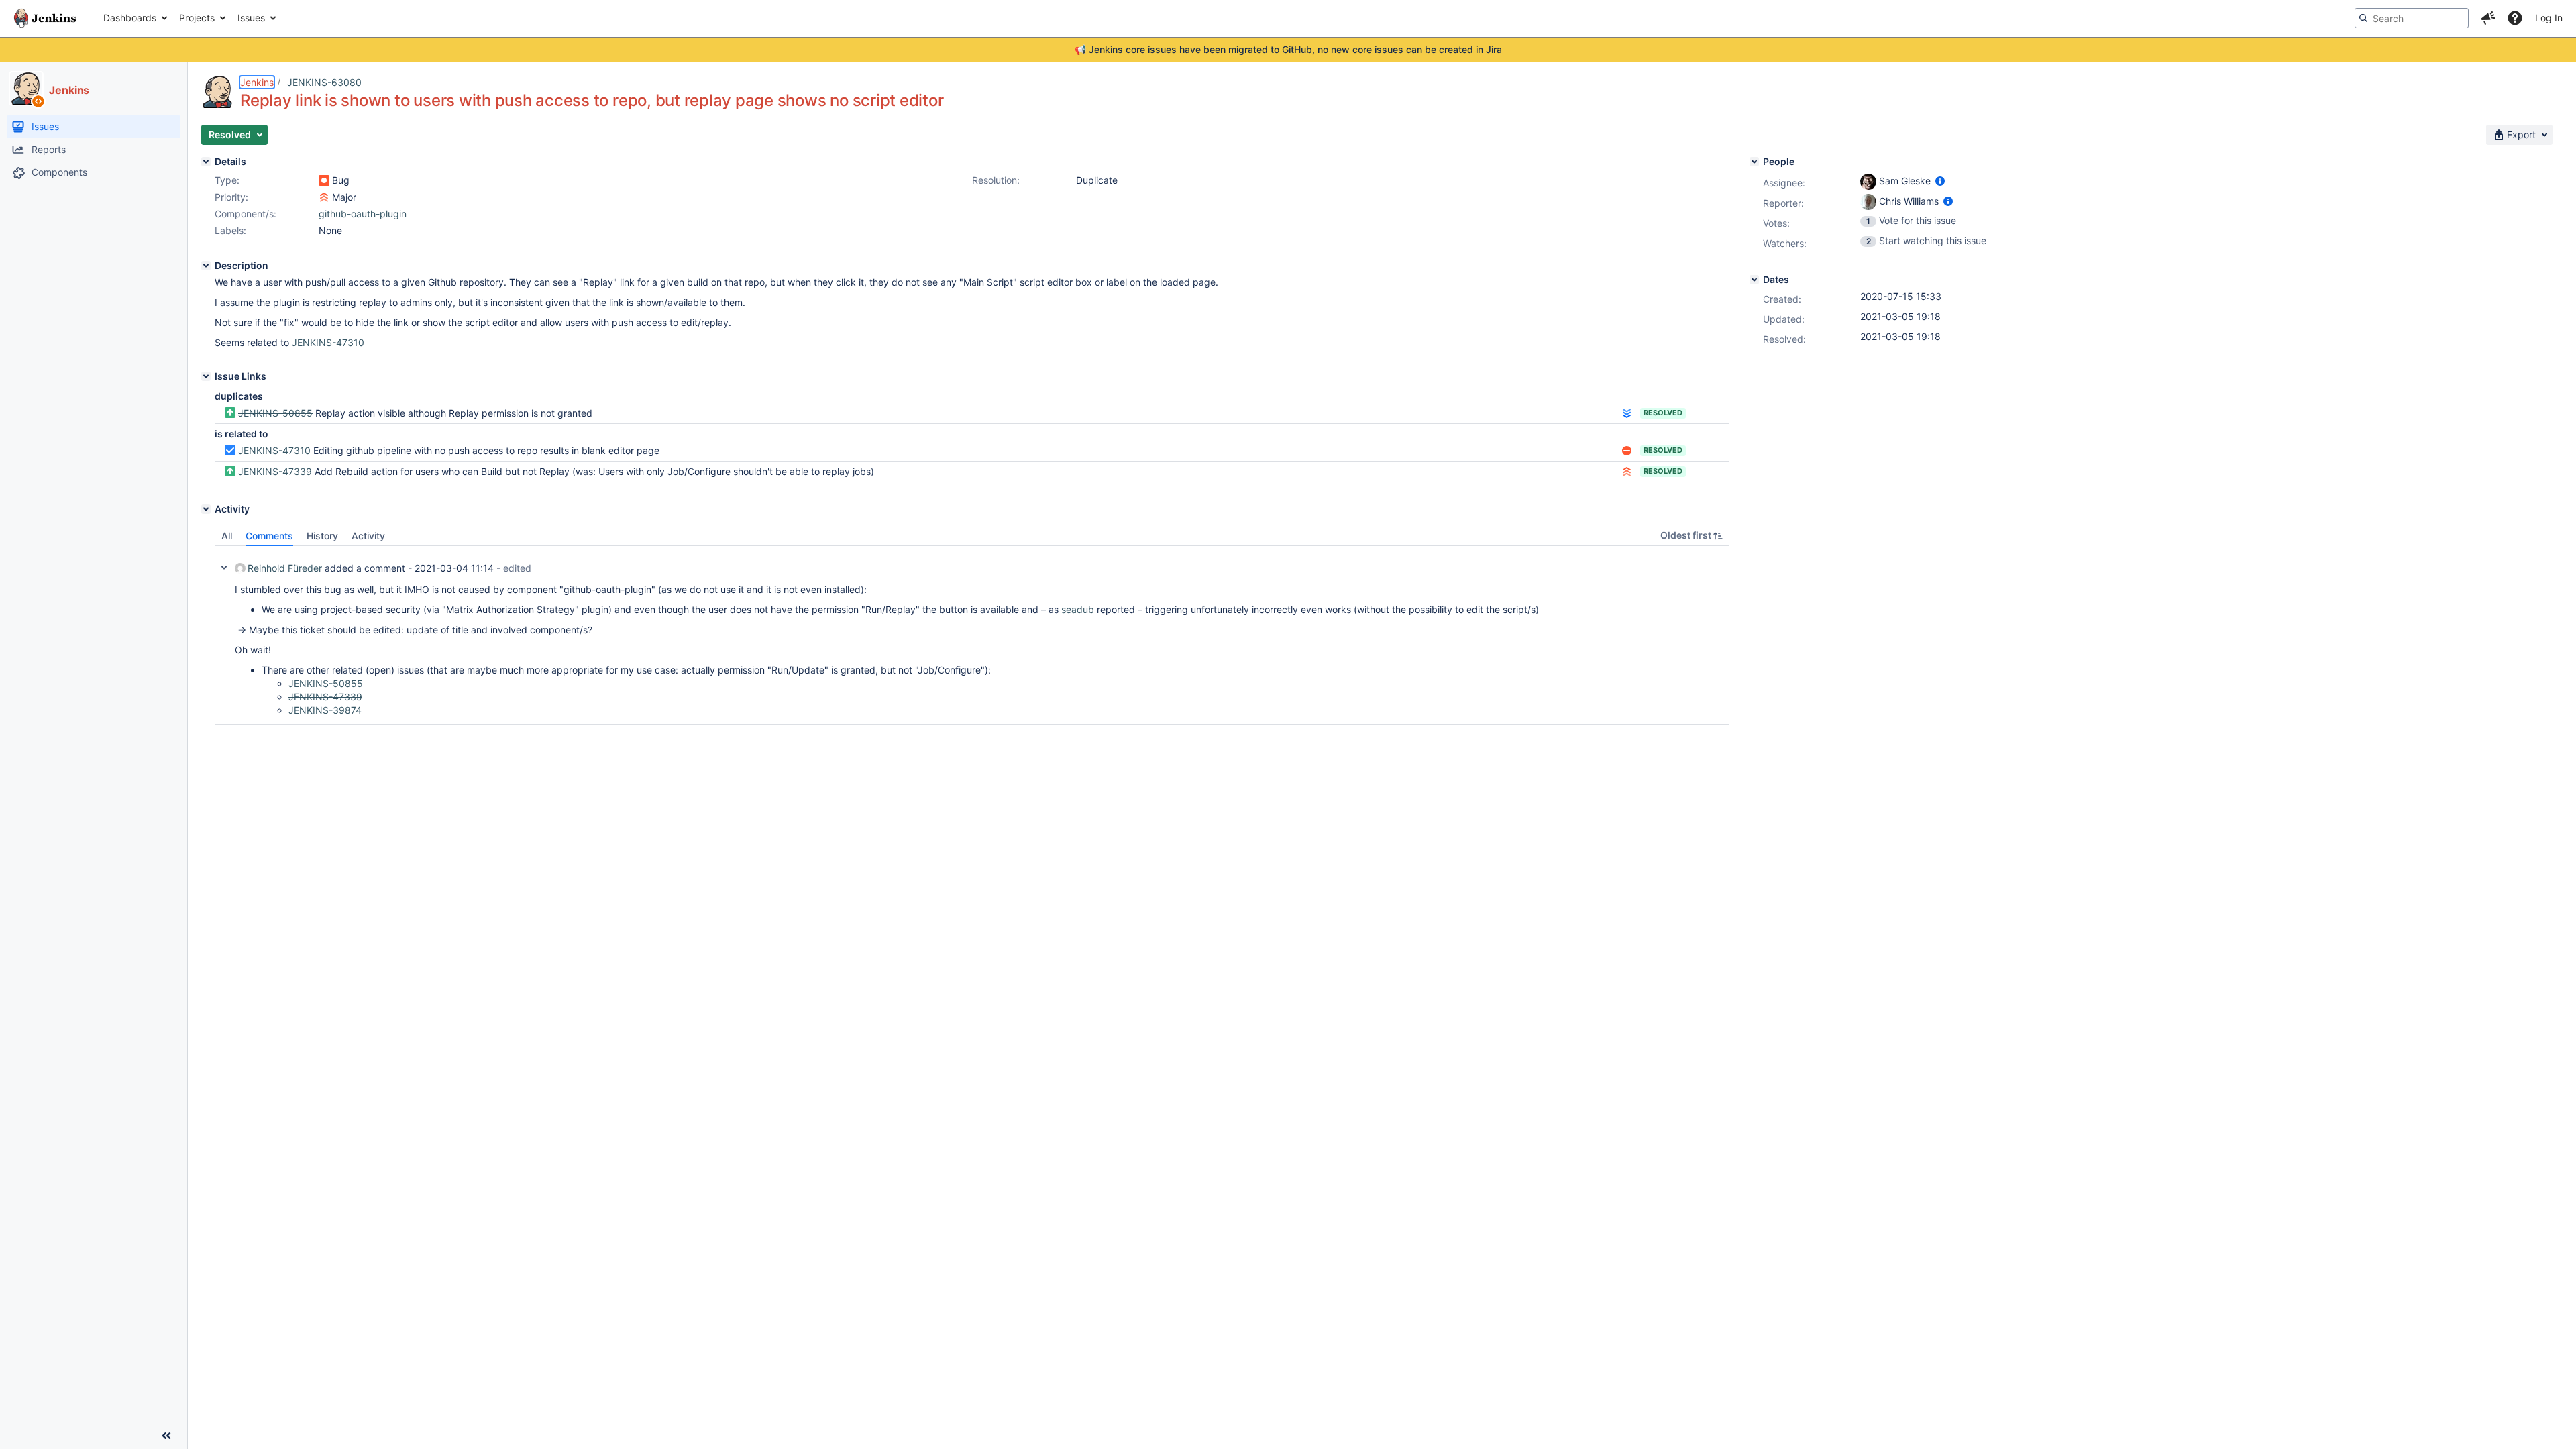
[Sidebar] (166, 1436)
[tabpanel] (972, 635)
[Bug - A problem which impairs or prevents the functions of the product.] (324, 180)
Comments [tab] (269, 536)
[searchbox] (2412, 18)
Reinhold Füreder (285, 568)
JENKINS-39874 (325, 710)
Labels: (230, 230)
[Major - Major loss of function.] (324, 197)
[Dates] (1754, 280)
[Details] (206, 162)
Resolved (1663, 413)
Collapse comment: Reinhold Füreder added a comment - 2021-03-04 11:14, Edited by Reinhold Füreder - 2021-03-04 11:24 (224, 568)
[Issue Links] (206, 376)
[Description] (206, 266)
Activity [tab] (368, 536)
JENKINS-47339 (275, 471)
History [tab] (322, 536)
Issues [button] (251, 18)
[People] (1754, 162)
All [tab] (227, 536)
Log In (2549, 18)
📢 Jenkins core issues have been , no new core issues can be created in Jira (1288, 49)
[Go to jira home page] (45, 18)
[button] (2488, 18)
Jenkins (257, 82)
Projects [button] (197, 18)
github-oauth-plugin (363, 214)
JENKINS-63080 (324, 82)
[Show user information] (1940, 181)
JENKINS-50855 (275, 413)
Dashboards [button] (130, 18)
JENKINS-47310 (274, 450)
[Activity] (206, 509)
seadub (1078, 609)
